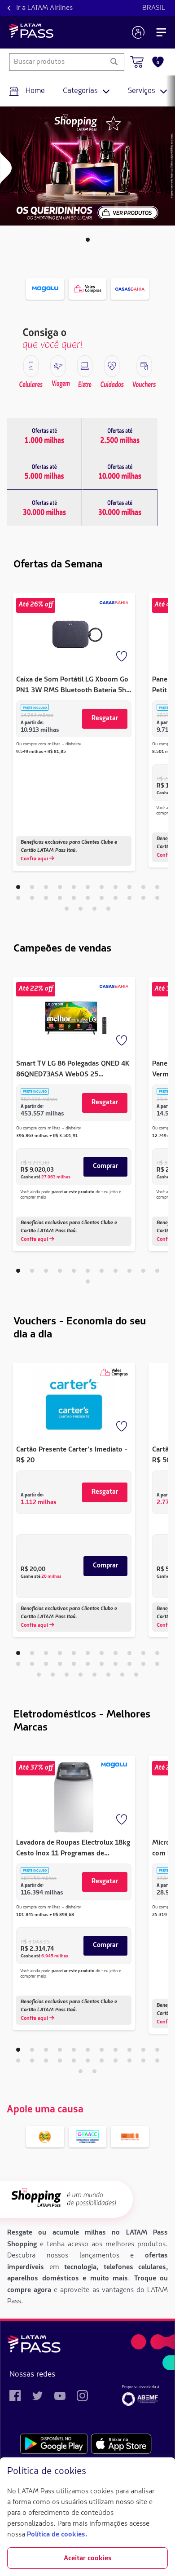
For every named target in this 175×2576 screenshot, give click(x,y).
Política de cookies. (57, 2535)
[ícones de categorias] (31, 366)
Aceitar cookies (88, 2558)
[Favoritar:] (122, 657)
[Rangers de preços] (44, 436)
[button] (88, 240)
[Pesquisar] (114, 62)
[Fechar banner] (161, 2472)
